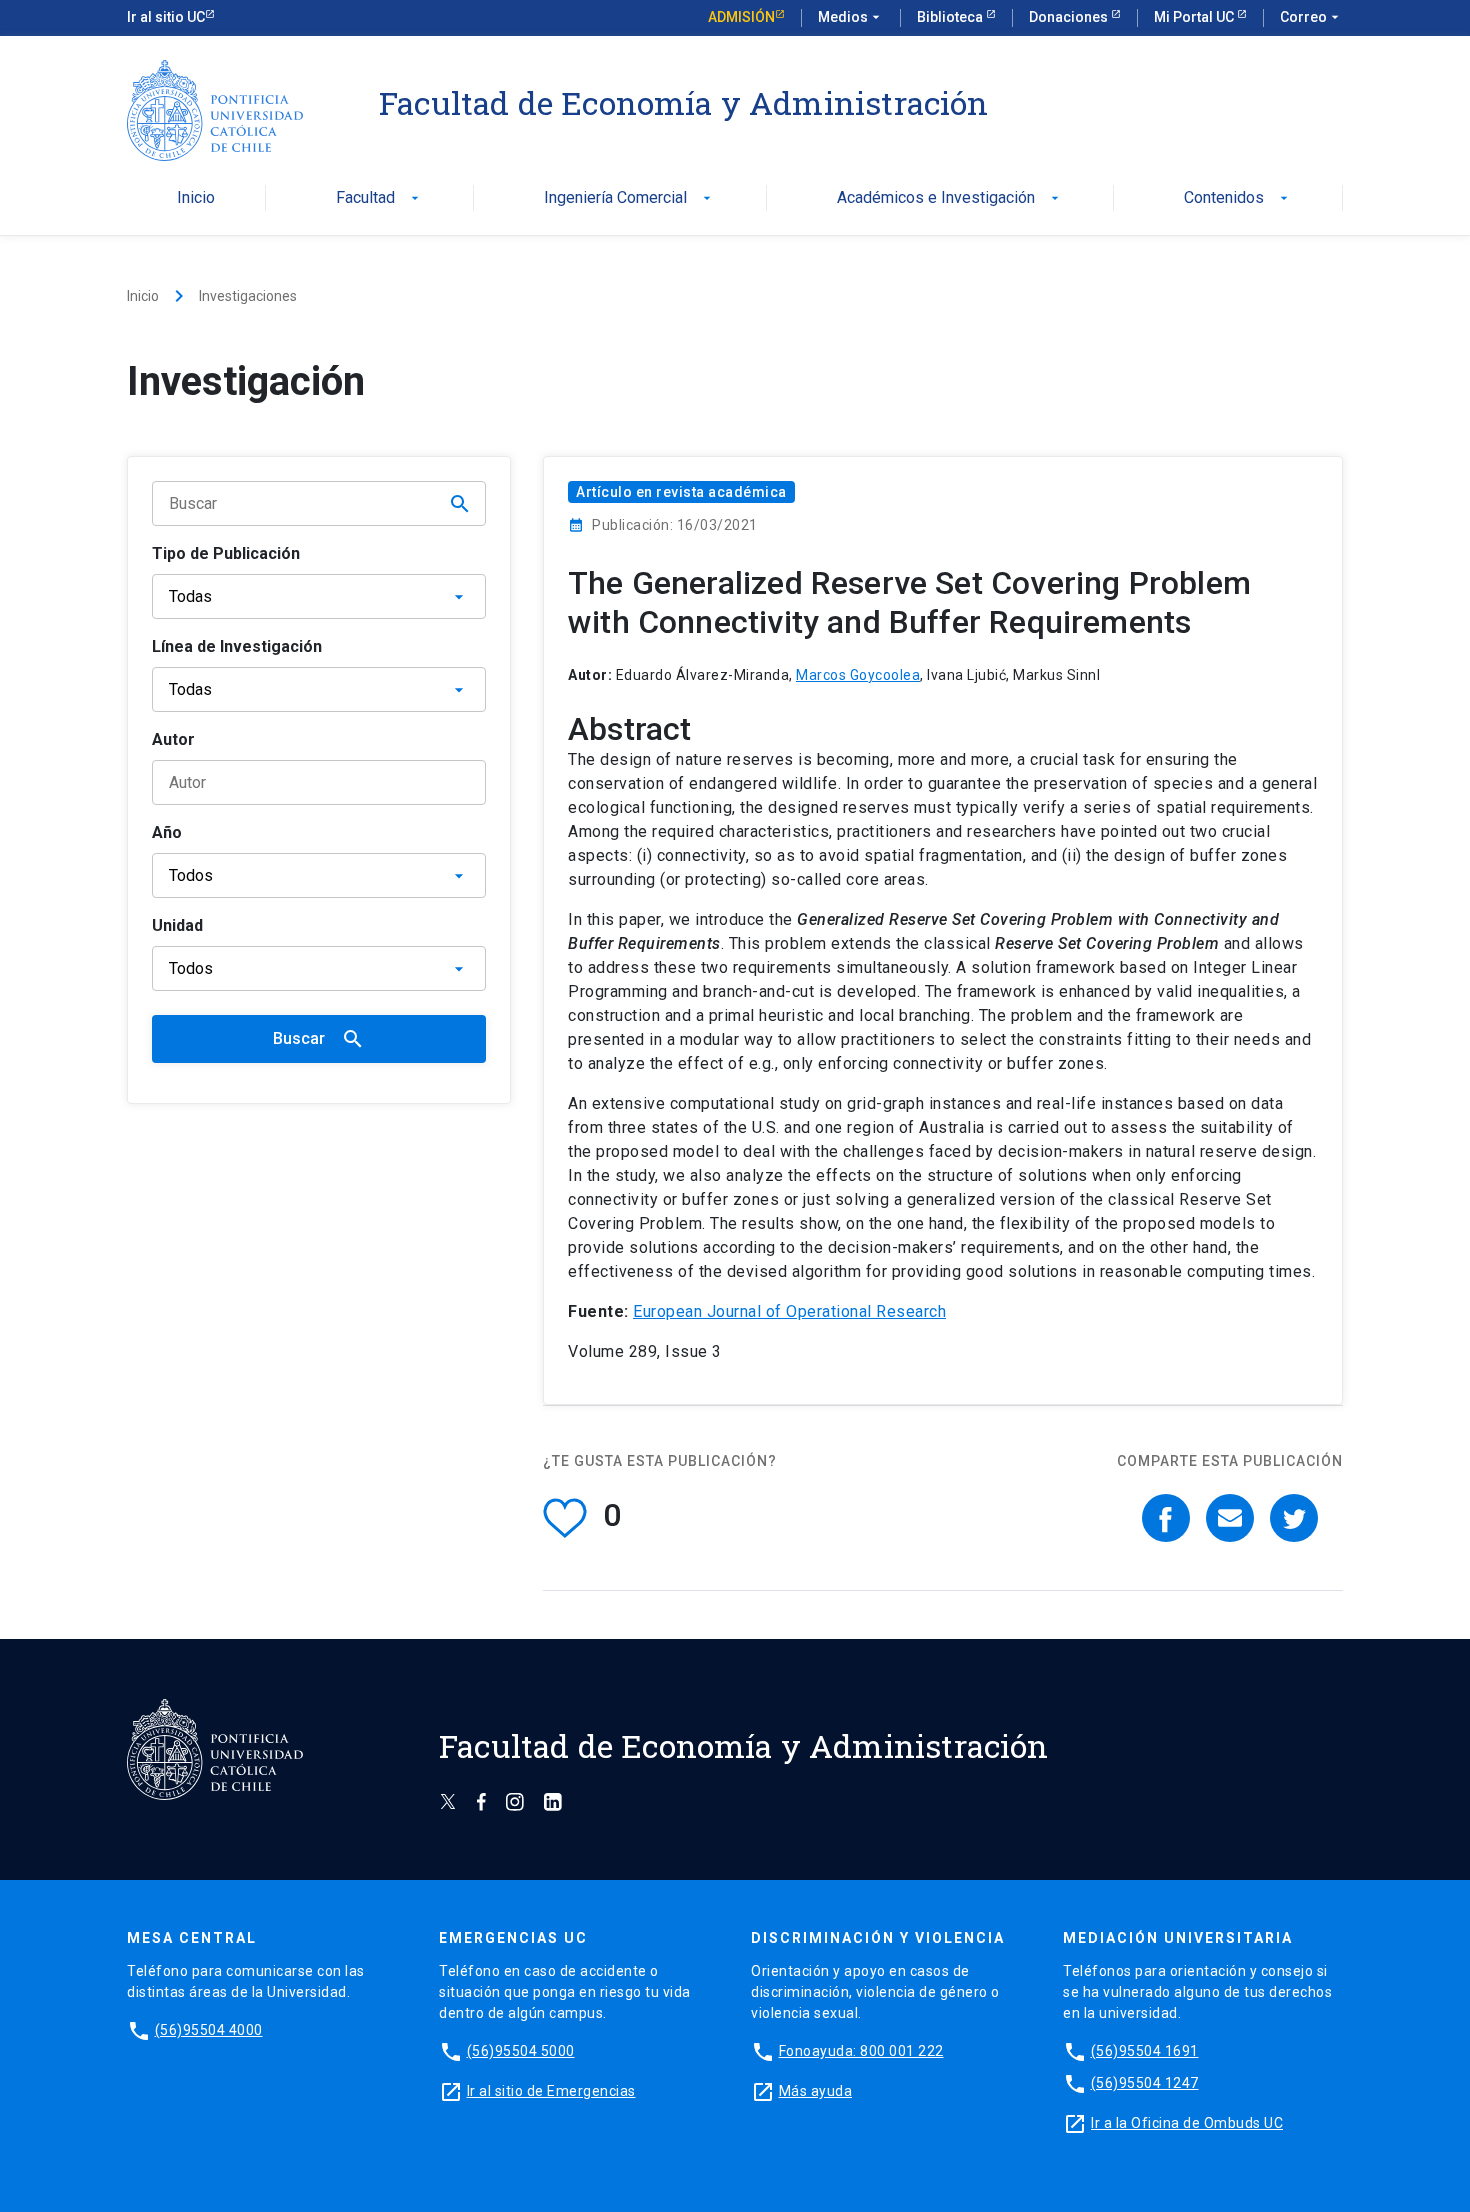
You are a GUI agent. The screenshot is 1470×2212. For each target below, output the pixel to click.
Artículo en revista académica (681, 492)
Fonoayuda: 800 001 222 (861, 2051)
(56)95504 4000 (209, 2030)
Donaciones (1070, 17)
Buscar (319, 1039)
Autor (173, 739)
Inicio (196, 198)
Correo (1311, 17)
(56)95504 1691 (1145, 2051)
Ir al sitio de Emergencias (551, 2091)
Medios (851, 17)
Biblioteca (951, 17)
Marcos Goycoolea (858, 675)
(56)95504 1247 (1145, 2083)
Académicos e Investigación (950, 198)
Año (167, 832)
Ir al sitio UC (166, 17)
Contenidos (1238, 198)
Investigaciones (248, 296)
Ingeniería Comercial (629, 198)
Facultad (379, 198)
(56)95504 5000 (521, 2051)
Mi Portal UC (1195, 17)
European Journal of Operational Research (789, 1311)
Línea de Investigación (237, 646)
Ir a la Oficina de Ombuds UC (1187, 2123)
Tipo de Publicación (226, 553)
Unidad (177, 925)
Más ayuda (816, 2091)
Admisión (741, 17)
